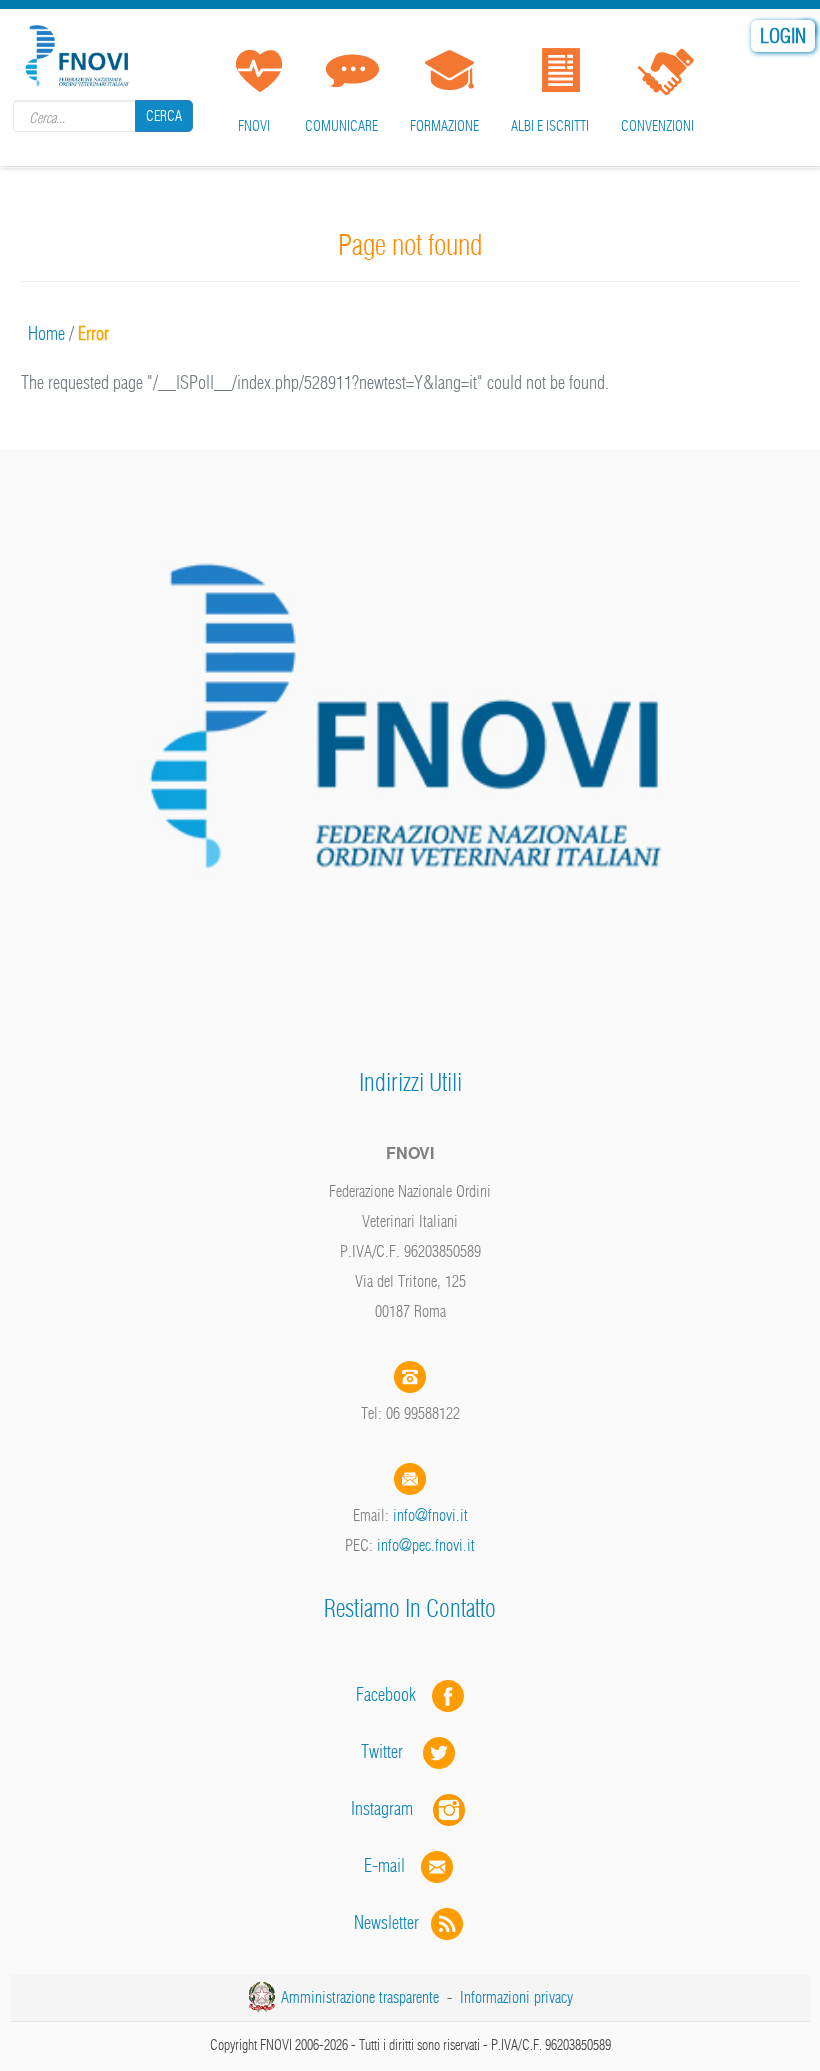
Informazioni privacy (516, 1997)
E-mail (384, 1865)
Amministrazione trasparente (360, 1997)
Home (46, 333)
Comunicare (341, 126)
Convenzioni (657, 126)
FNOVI (254, 126)
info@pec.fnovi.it (426, 1545)
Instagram (392, 1808)
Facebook (392, 1694)
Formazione (444, 126)
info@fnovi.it (430, 1515)
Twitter (392, 1751)
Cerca (164, 116)
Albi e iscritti (550, 126)
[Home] (80, 52)
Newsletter (392, 1922)
